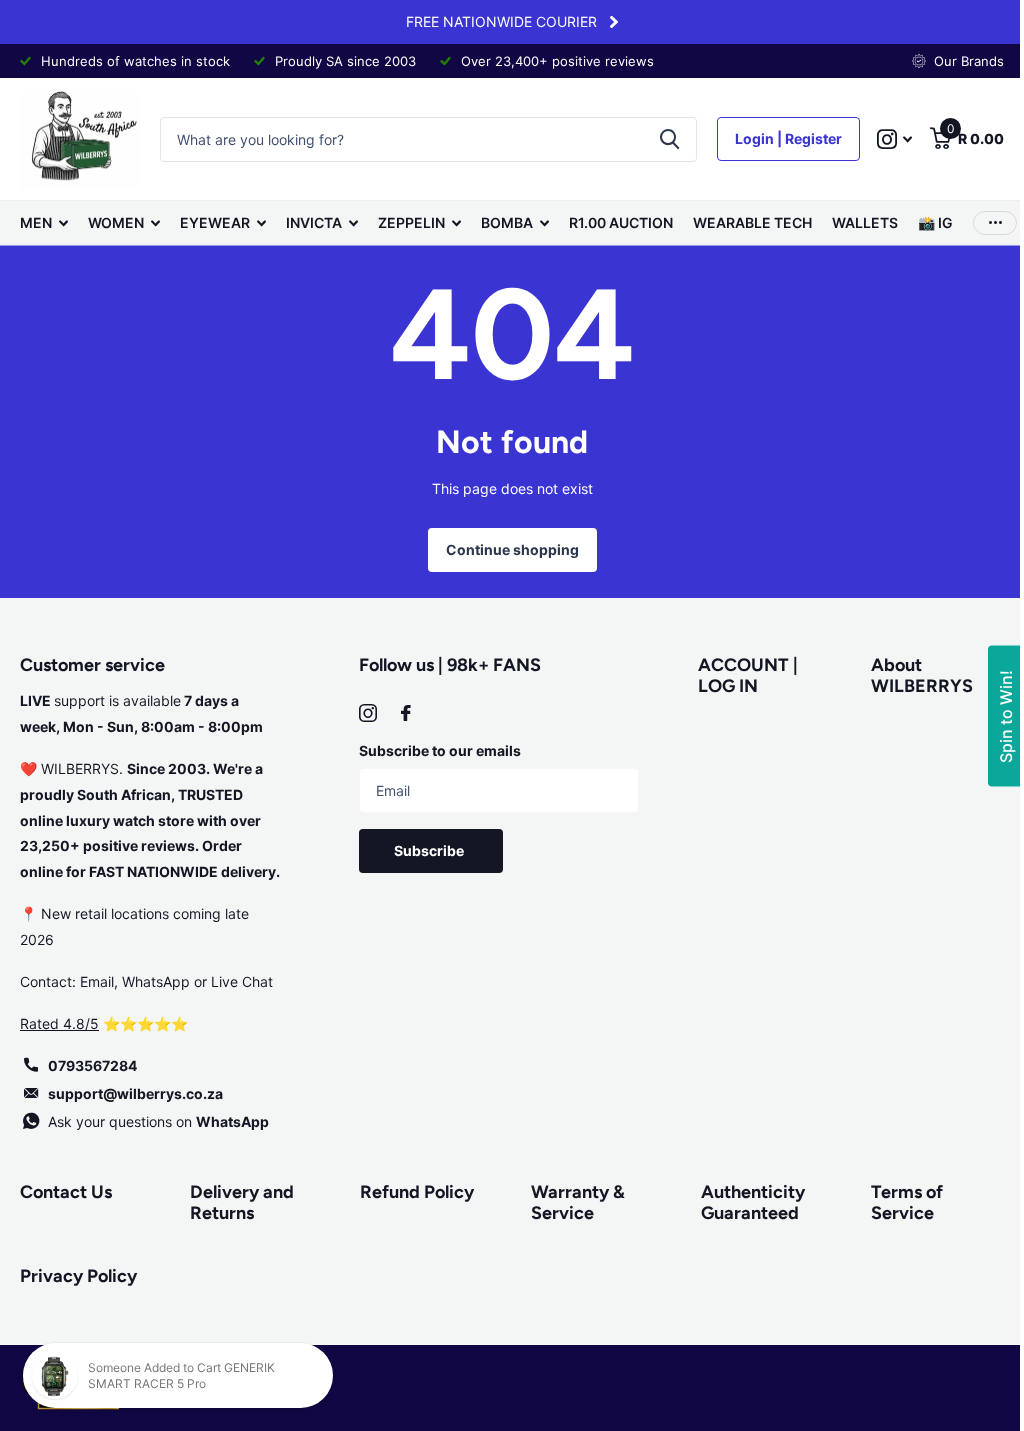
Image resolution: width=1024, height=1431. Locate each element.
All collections (44, 222)
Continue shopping (512, 549)
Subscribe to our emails (440, 750)
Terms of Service (907, 1202)
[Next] (614, 22)
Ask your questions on (158, 1121)
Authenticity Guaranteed (753, 1202)
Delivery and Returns (242, 1202)
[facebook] (406, 713)
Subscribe (430, 850)
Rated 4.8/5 (59, 1023)
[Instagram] (368, 713)
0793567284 (92, 1065)
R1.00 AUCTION (621, 222)
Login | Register (788, 138)
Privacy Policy (78, 1276)
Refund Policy (417, 1192)
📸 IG (935, 222)
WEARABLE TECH (752, 222)
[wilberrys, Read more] (894, 139)
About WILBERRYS (922, 675)
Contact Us (66, 1192)
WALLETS (865, 222)
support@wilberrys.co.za (135, 1093)
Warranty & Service (578, 1202)
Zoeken (669, 139)
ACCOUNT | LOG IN (748, 675)
